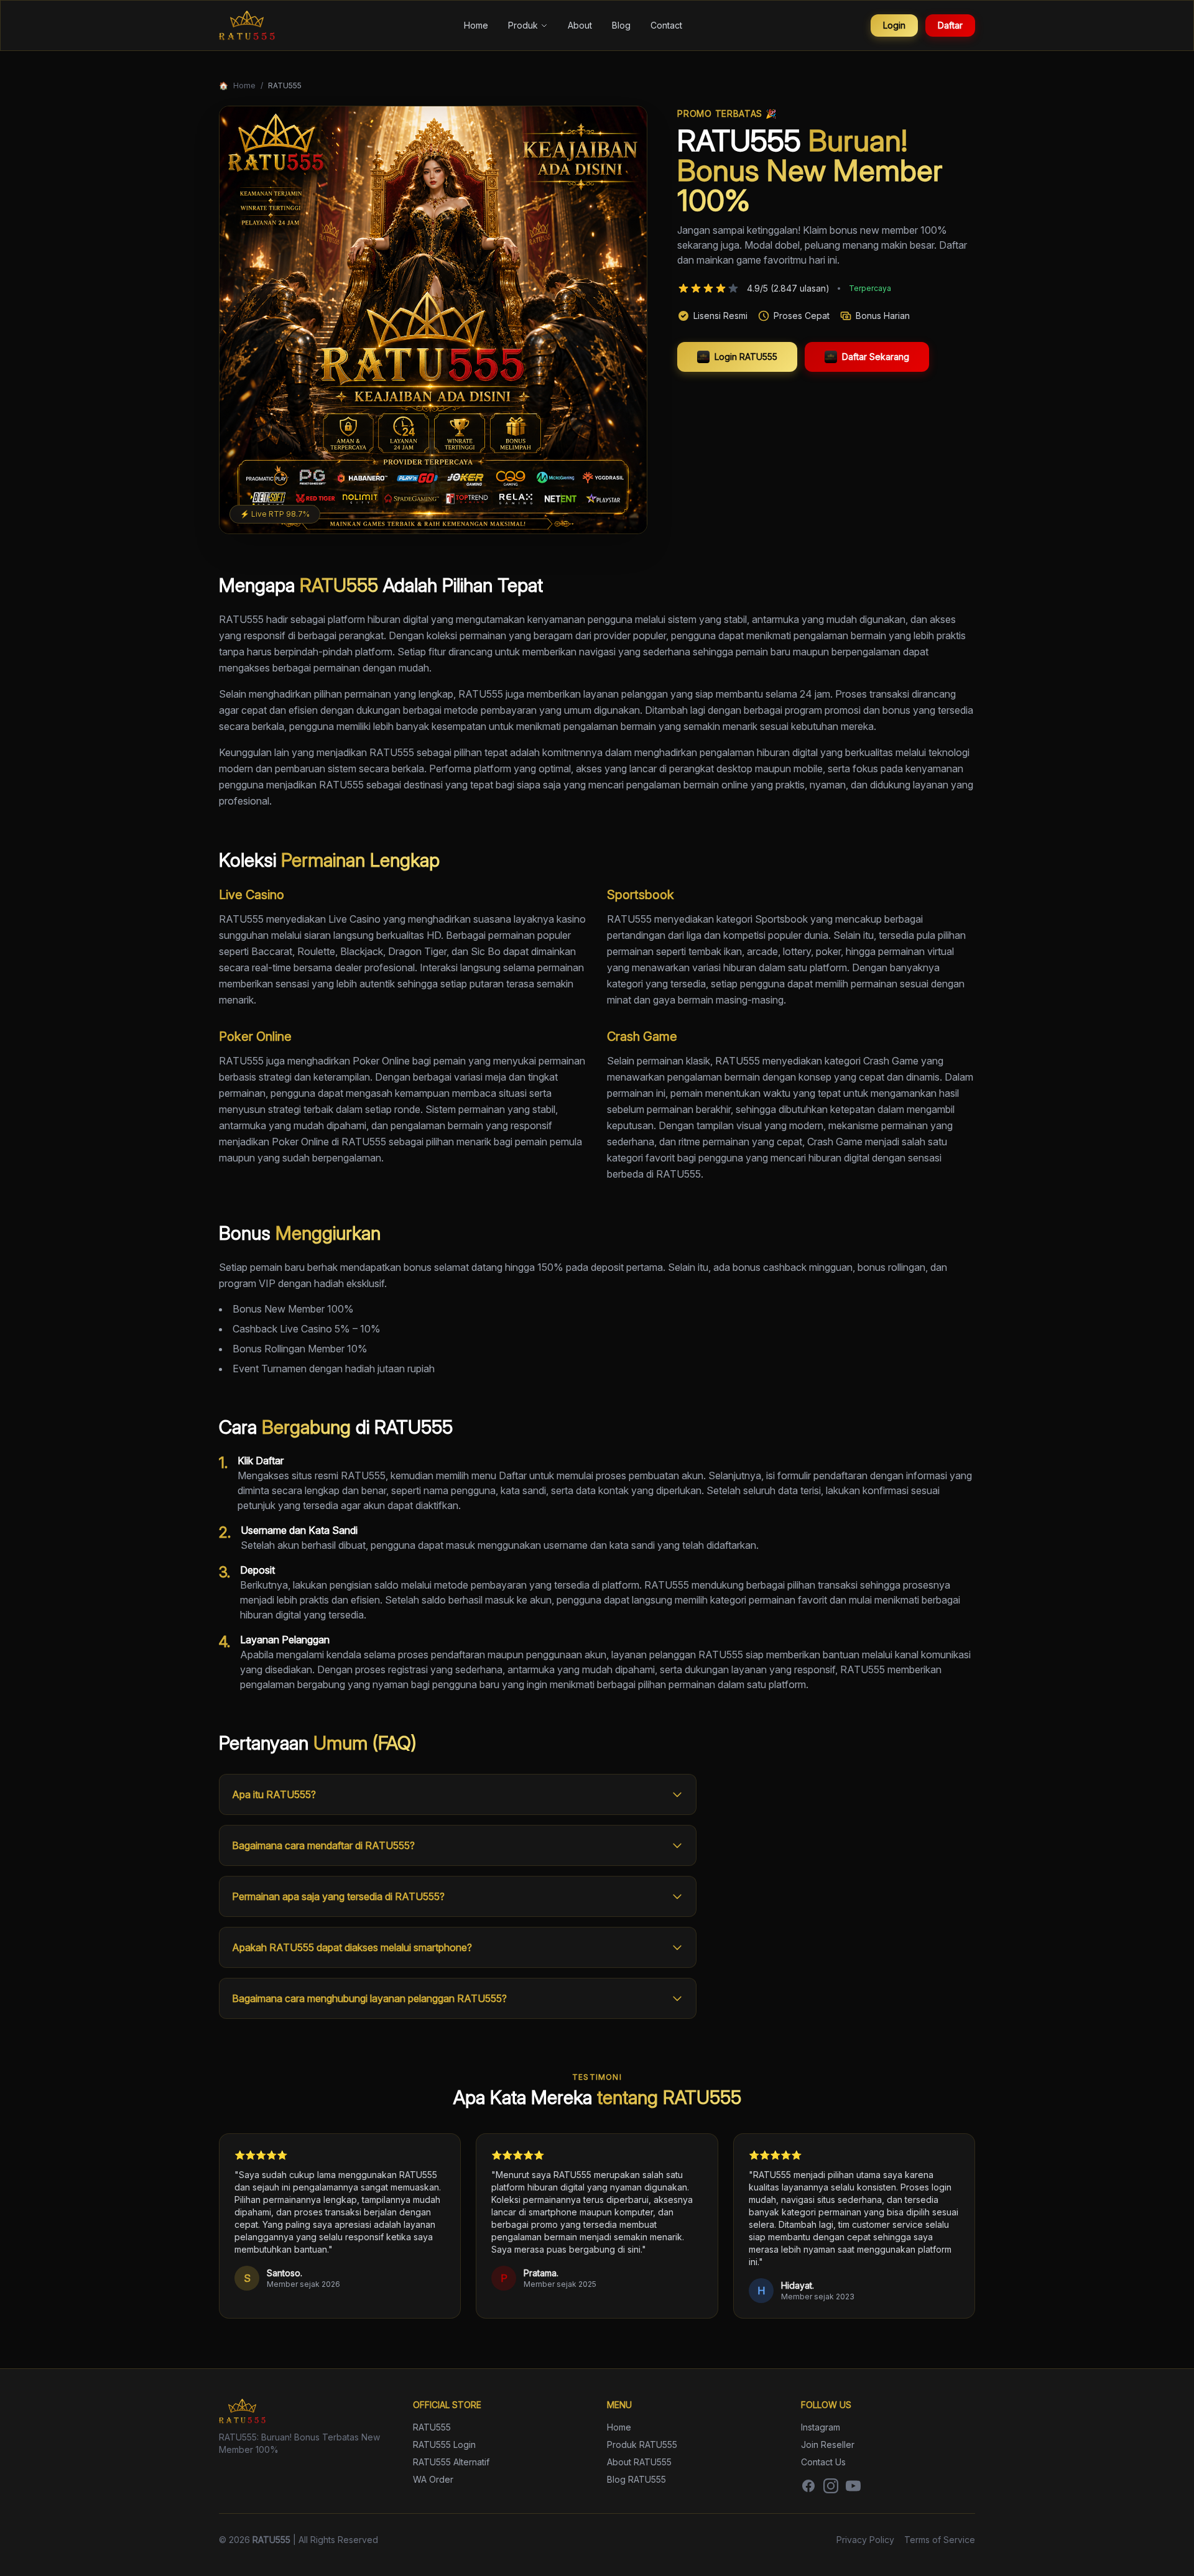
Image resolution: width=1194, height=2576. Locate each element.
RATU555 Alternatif (451, 2462)
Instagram (821, 2427)
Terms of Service (940, 2540)
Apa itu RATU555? (274, 1794)
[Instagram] (831, 2486)
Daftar (950, 25)
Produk (523, 25)
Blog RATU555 (636, 2479)
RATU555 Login (444, 2444)
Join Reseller (828, 2444)
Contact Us (823, 2462)
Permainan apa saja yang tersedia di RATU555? (338, 1896)
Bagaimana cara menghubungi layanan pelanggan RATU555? (369, 1998)
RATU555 (432, 2427)
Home (476, 25)
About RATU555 (639, 2462)
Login (894, 25)
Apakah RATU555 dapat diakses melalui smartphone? (352, 1947)
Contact (666, 25)
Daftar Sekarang (876, 357)
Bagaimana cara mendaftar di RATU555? (323, 1845)
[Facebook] (808, 2486)
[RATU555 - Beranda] (247, 25)
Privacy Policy (865, 2540)
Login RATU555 (746, 357)
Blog (621, 25)
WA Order (433, 2479)
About (580, 25)
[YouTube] (853, 2486)
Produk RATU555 (642, 2444)
